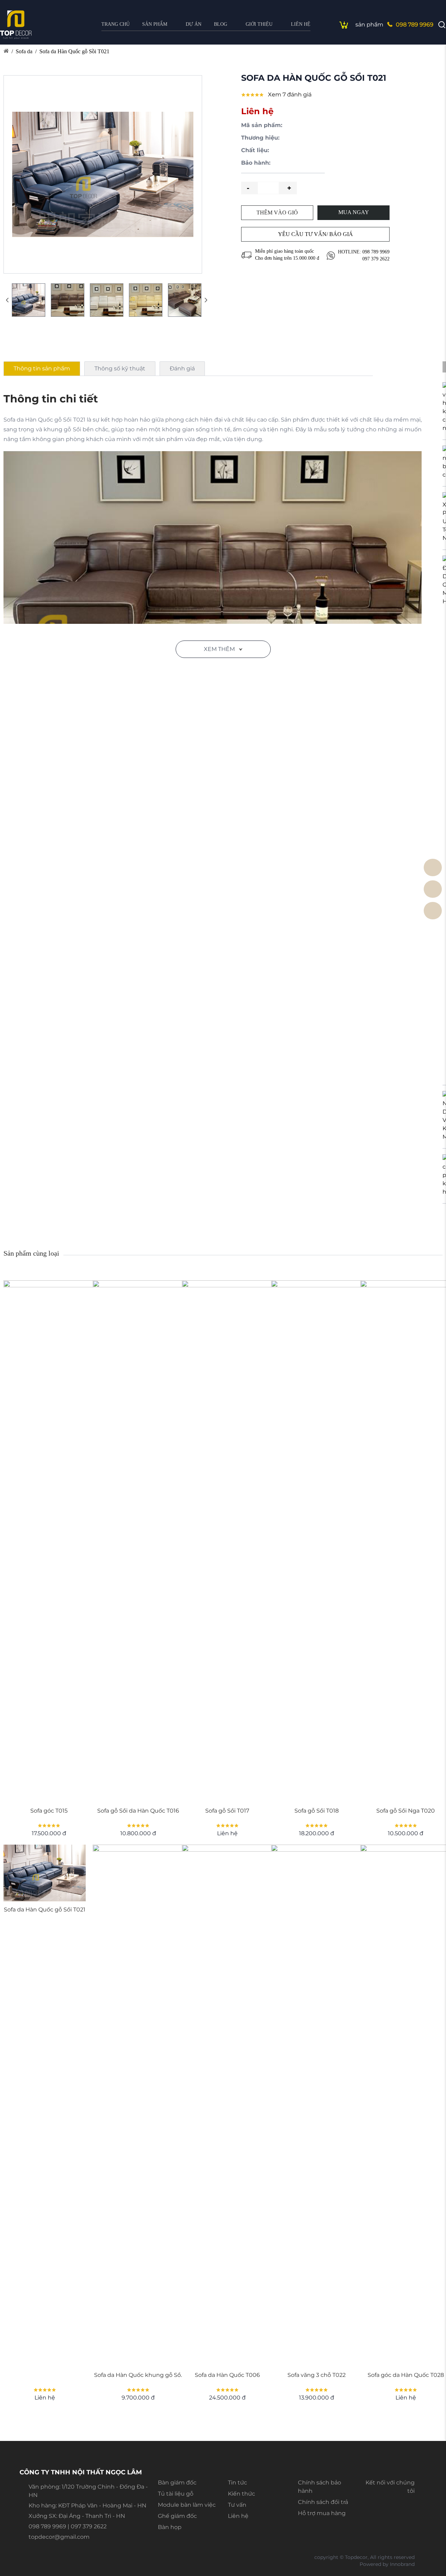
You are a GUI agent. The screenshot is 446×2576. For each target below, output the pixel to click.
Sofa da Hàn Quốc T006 (227, 2375)
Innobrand (402, 2564)
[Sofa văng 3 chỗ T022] (316, 2106)
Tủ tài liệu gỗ (176, 2494)
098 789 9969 (415, 25)
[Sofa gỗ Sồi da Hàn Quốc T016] (138, 1541)
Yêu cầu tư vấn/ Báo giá (316, 234)
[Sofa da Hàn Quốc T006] (227, 2106)
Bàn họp (170, 2527)
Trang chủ (116, 24)
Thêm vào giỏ (277, 213)
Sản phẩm (155, 24)
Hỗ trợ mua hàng (322, 2513)
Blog (221, 24)
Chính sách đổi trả (323, 2502)
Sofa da (24, 51)
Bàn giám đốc (177, 2483)
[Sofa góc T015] (49, 1541)
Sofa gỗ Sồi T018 (317, 1811)
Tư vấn (237, 2505)
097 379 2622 (376, 259)
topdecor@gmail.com (59, 2537)
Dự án (194, 24)
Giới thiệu (259, 24)
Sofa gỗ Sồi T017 (227, 1811)
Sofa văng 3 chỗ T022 (317, 2375)
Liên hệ (301, 24)
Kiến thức (241, 2494)
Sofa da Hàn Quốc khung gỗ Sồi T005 (138, 2375)
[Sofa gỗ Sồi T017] (227, 1541)
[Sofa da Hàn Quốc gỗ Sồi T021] (45, 1873)
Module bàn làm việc (187, 2505)
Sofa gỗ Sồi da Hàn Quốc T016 (138, 1811)
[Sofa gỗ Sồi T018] (316, 1541)
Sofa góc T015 (49, 1811)
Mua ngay (354, 212)
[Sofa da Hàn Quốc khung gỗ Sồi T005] (138, 2106)
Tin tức (237, 2483)
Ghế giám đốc (177, 2516)
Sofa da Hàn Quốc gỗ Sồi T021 (74, 51)
